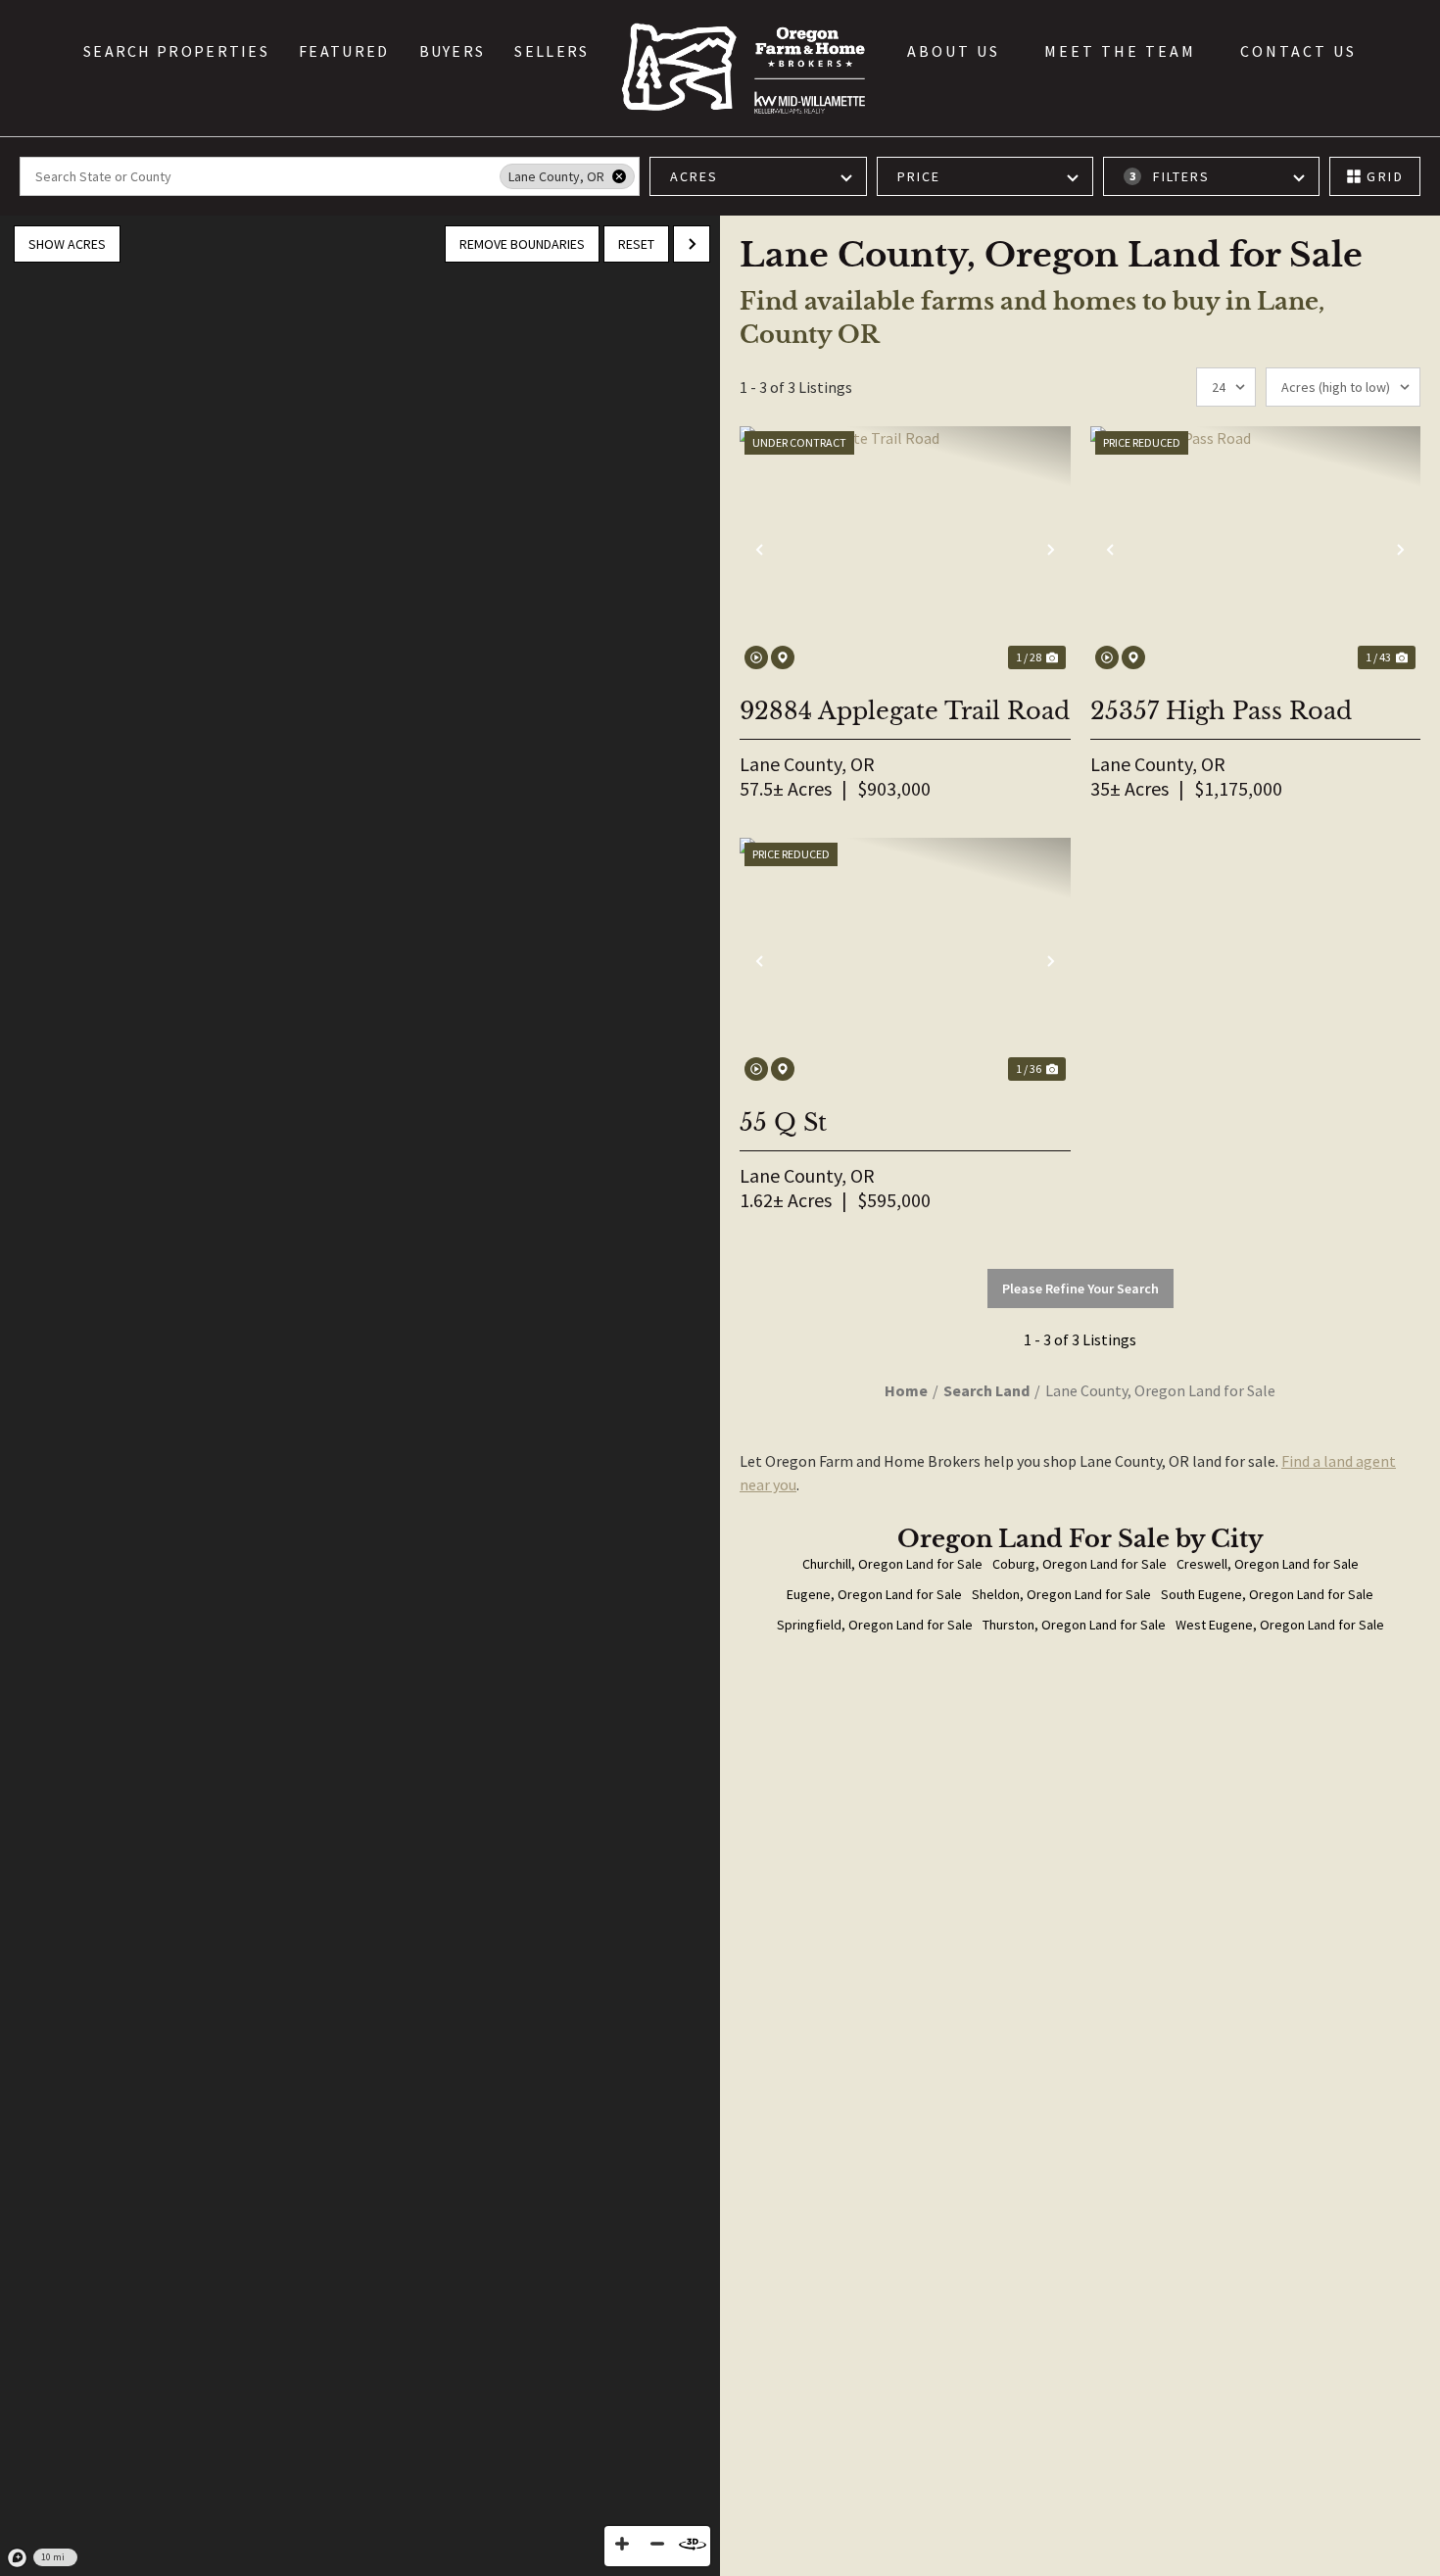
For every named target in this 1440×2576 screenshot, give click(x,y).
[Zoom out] (657, 2544)
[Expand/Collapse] (692, 244)
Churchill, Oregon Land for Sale (892, 1564)
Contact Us (1298, 51)
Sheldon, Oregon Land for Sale (1061, 1594)
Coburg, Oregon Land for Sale (1080, 1564)
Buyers (453, 51)
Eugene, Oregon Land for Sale (874, 1594)
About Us (954, 51)
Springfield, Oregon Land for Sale (875, 1625)
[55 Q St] (905, 962)
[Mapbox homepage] (18, 2558)
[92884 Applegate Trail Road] (905, 550)
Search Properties (176, 51)
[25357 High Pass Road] (1256, 550)
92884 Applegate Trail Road (905, 711)
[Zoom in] (622, 2544)
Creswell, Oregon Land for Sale (1268, 1564)
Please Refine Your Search (1080, 1288)
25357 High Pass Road (1221, 711)
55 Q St (783, 1122)
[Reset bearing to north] (693, 2544)
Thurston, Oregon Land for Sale (1074, 1625)
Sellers (552, 51)
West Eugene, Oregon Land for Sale (1280, 1625)
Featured (344, 51)
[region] (360, 1396)
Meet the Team (1120, 51)
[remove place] (619, 176)
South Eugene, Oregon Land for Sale (1267, 1594)
